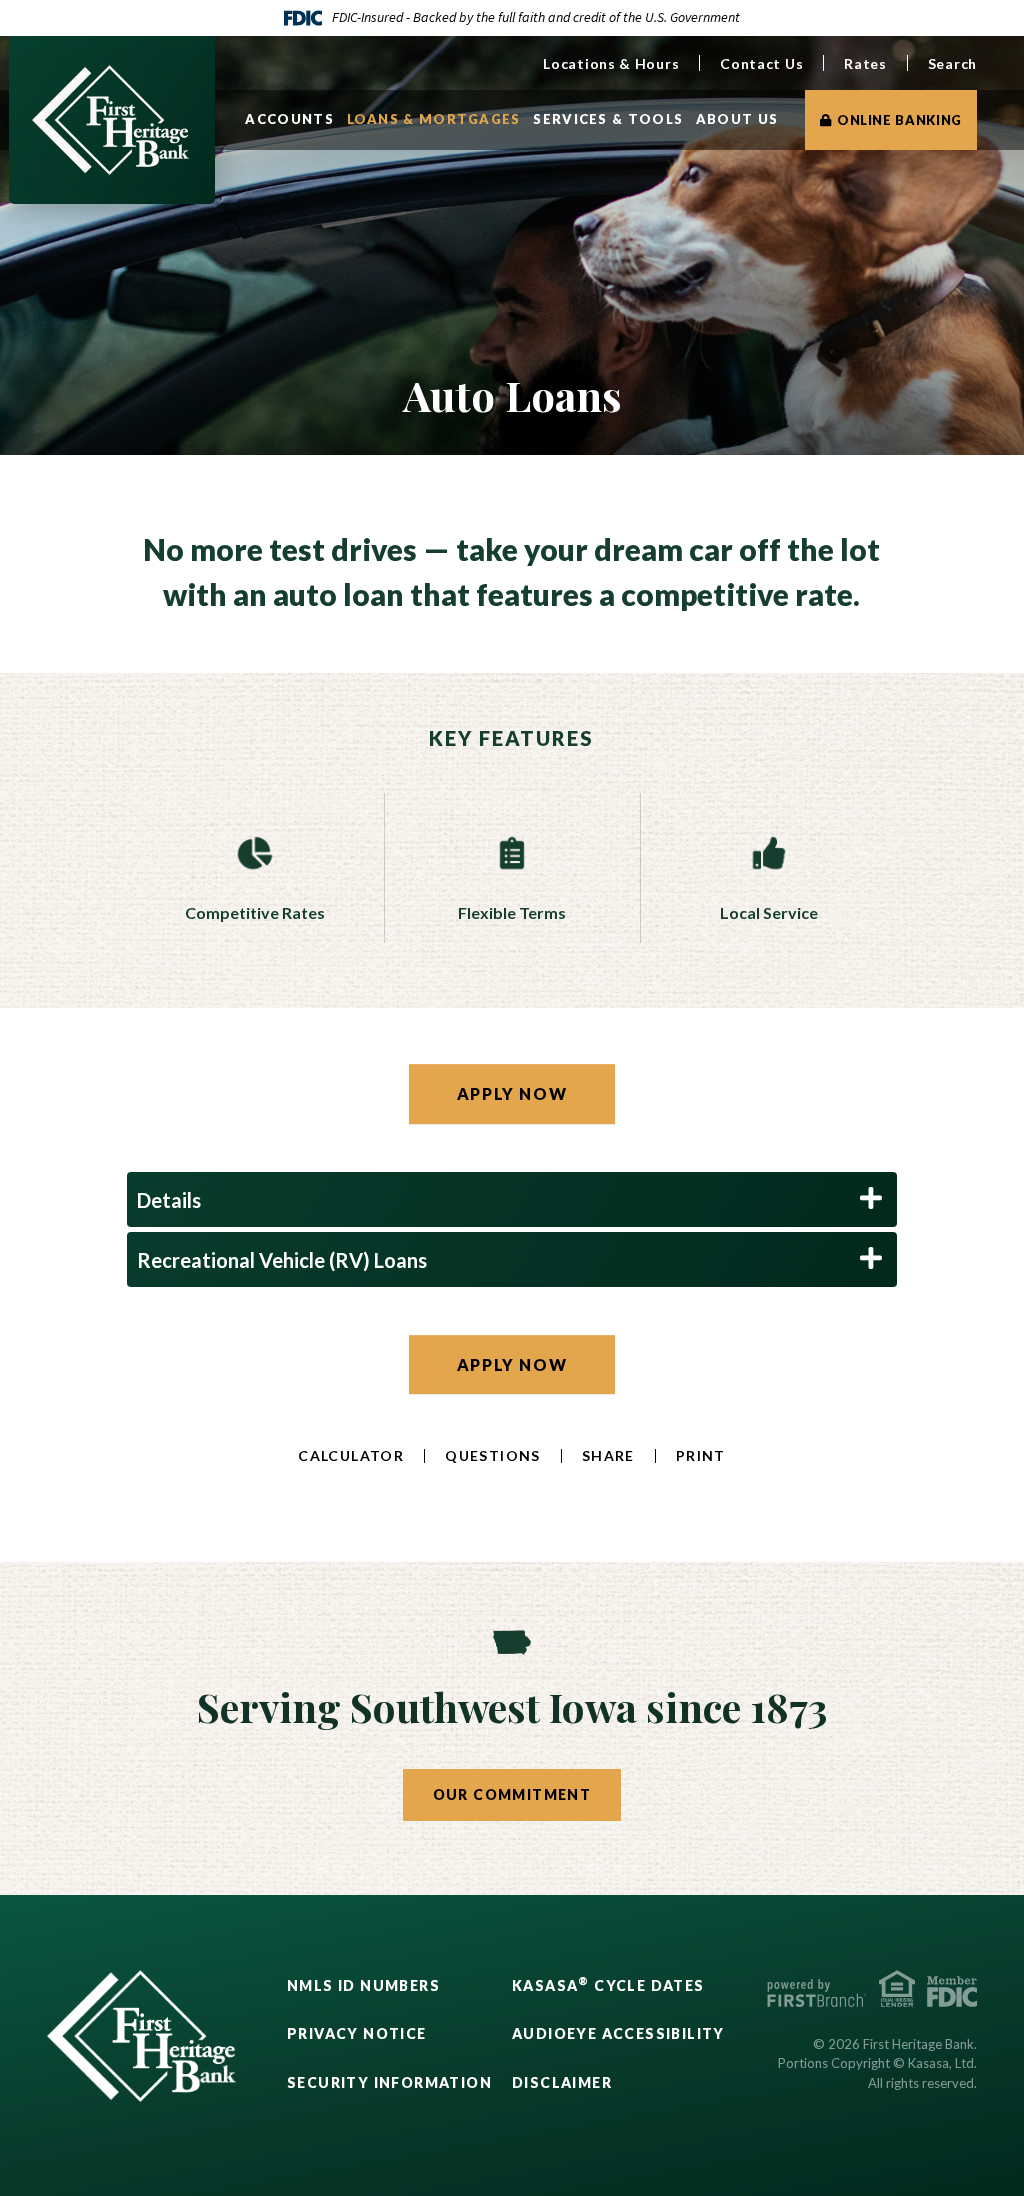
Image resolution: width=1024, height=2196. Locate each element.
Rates (865, 63)
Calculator (351, 1456)
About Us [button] (737, 119)
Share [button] (608, 1456)
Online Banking (899, 120)
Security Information (389, 2082)
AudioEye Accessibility (618, 2033)
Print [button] (701, 1456)
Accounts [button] (289, 119)
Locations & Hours (611, 63)
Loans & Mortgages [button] (434, 119)
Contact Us (761, 63)
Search (952, 63)
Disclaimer (562, 2082)
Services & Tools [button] (608, 119)
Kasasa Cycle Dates (608, 1985)
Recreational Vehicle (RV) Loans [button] (282, 1260)
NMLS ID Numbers (363, 1985)
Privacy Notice (357, 2033)
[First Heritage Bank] (110, 117)
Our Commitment (512, 1794)
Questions (493, 1456)
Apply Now (512, 1093)
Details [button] (169, 1200)
